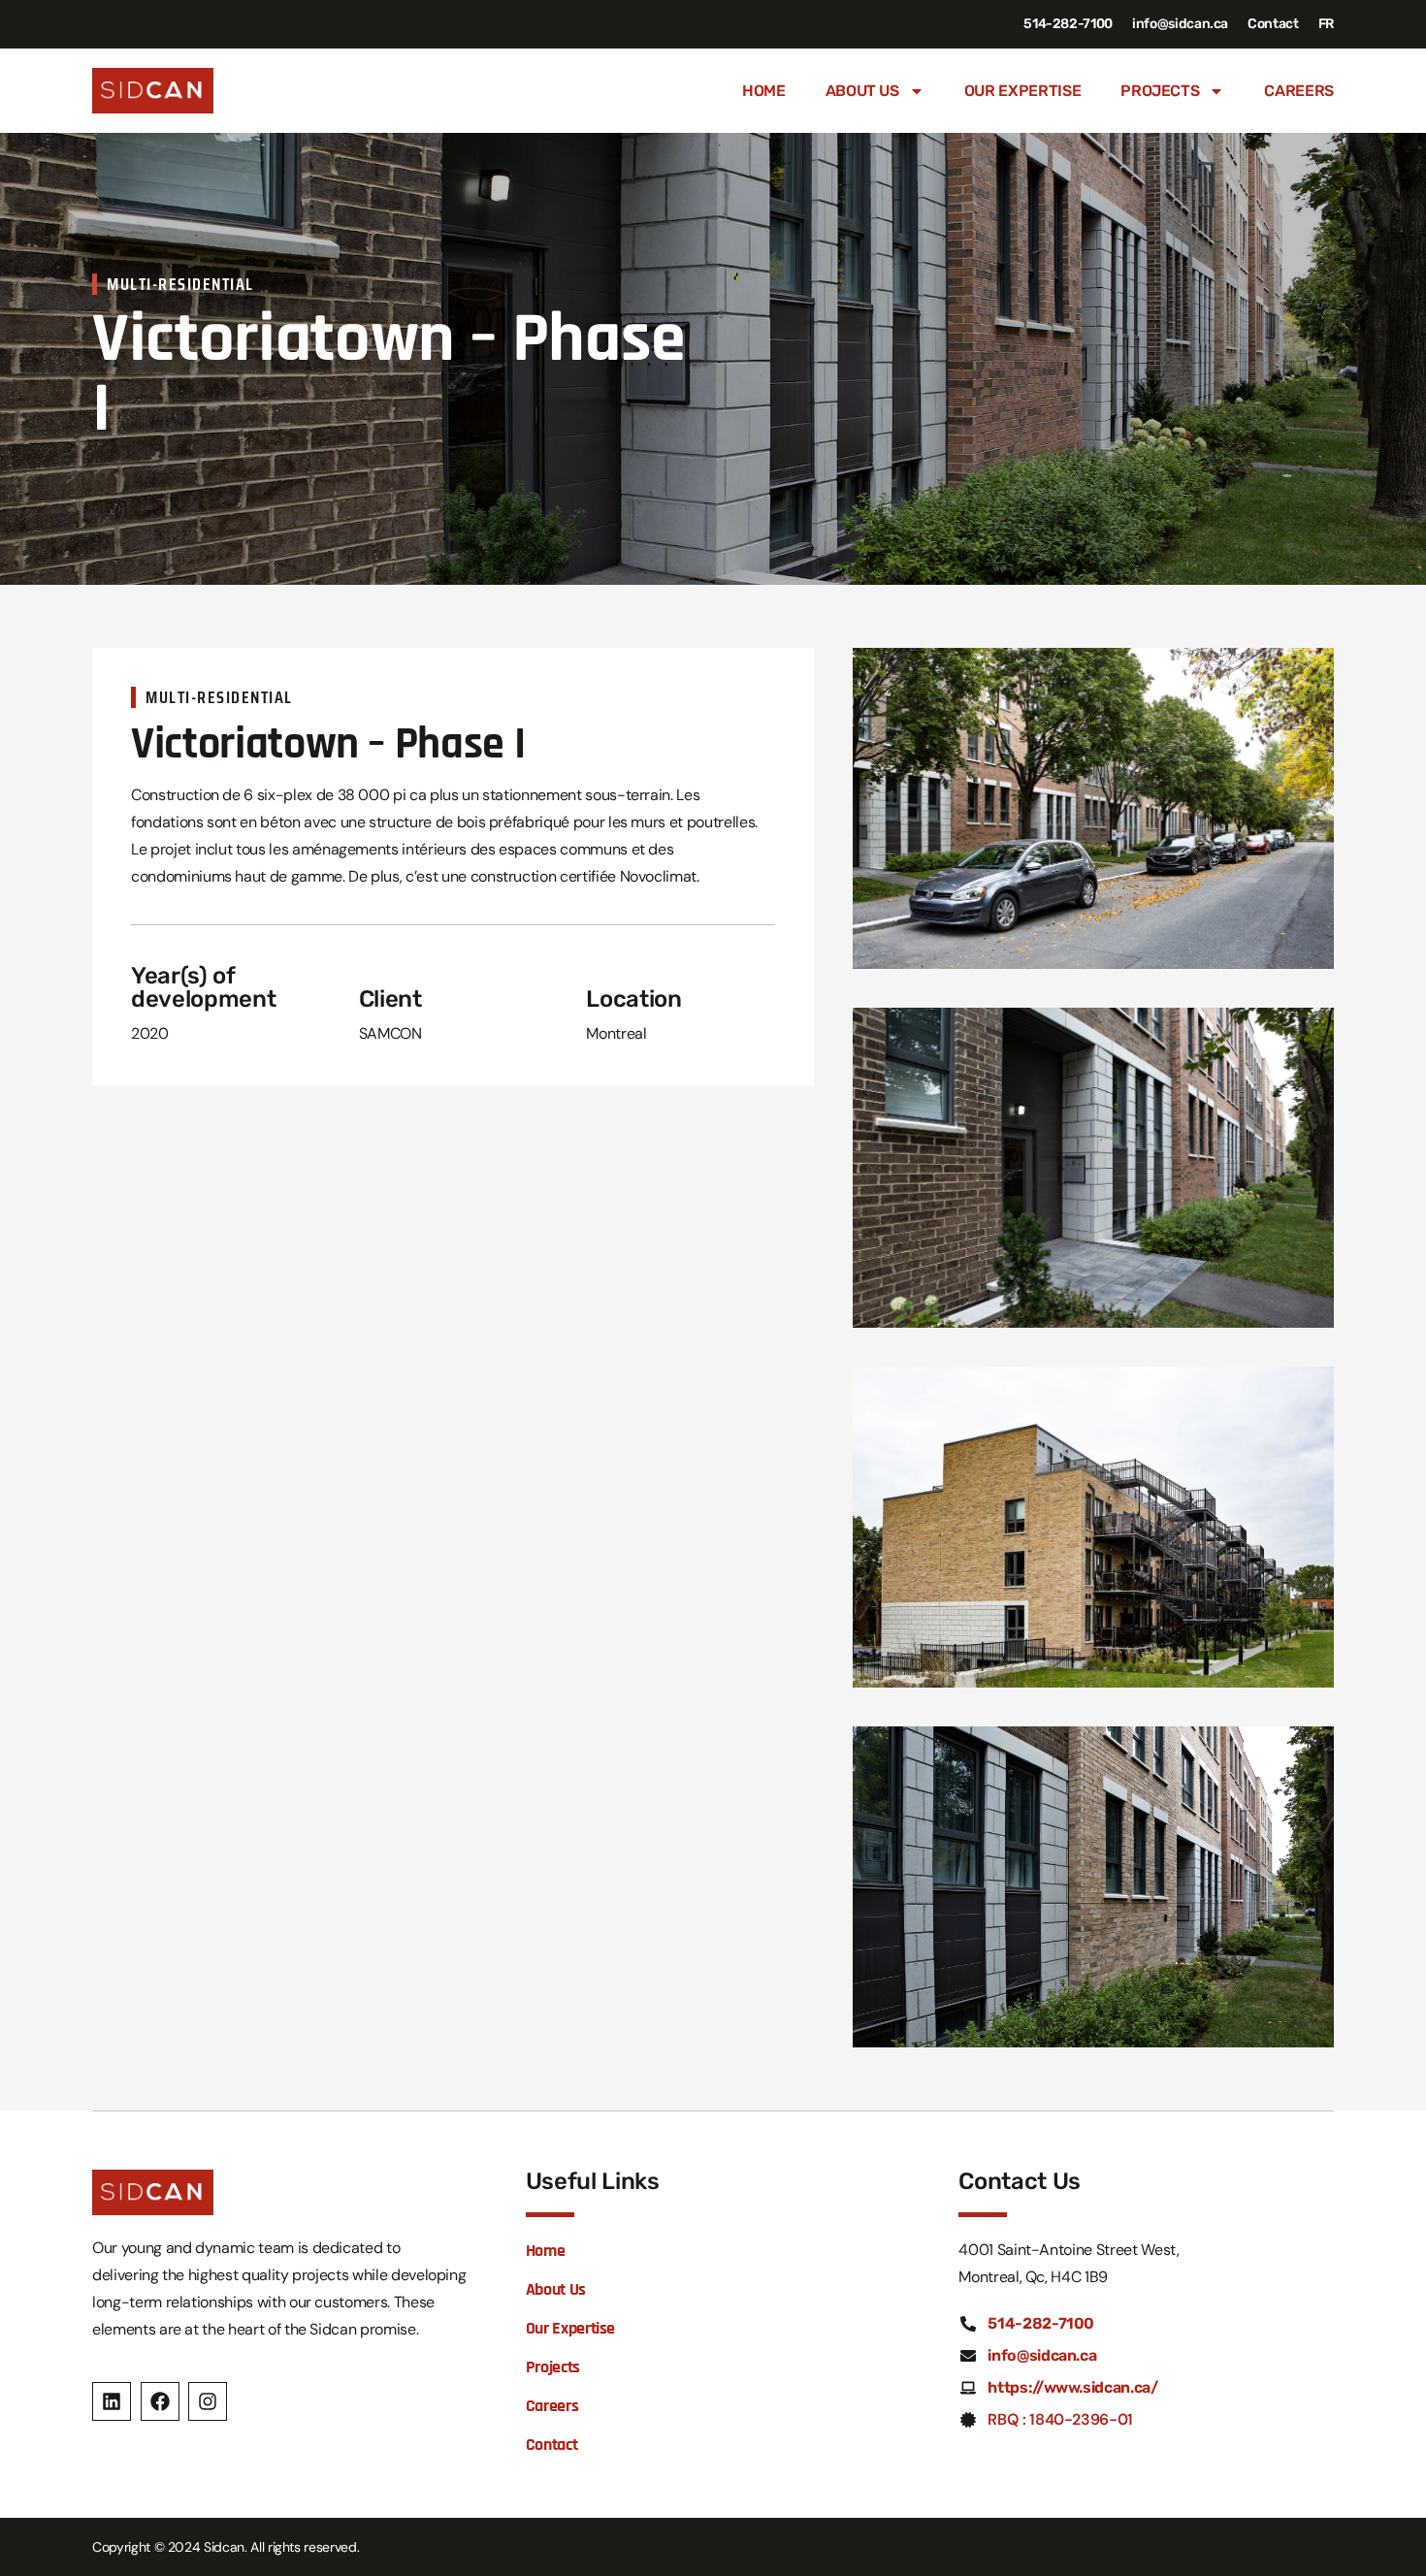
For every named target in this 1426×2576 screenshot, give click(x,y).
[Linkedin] (112, 2401)
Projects (1160, 91)
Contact (1273, 24)
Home (764, 91)
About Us (862, 91)
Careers (1299, 91)
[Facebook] (160, 2401)
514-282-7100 (1068, 24)
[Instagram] (208, 2401)
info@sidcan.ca (1180, 24)
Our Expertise (1022, 91)
